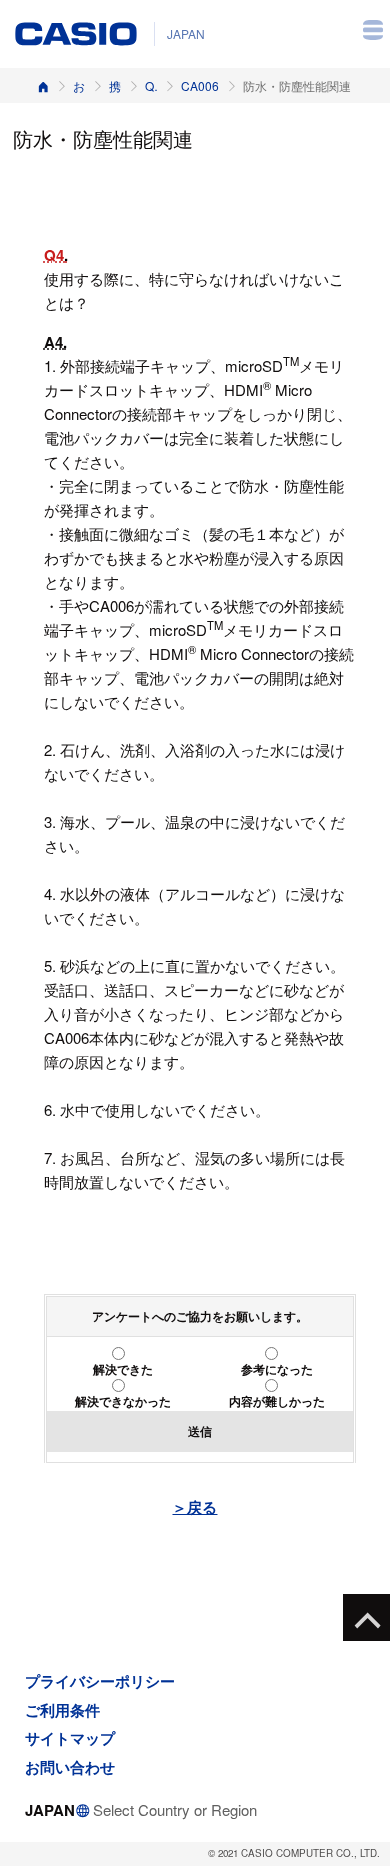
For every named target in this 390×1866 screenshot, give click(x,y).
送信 (200, 1431)
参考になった (277, 1369)
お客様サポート (79, 85)
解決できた (123, 1369)
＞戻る (194, 1507)
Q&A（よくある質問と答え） (151, 85)
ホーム (43, 85)
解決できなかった (123, 1401)
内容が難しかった (277, 1401)
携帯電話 (115, 85)
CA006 (200, 85)
